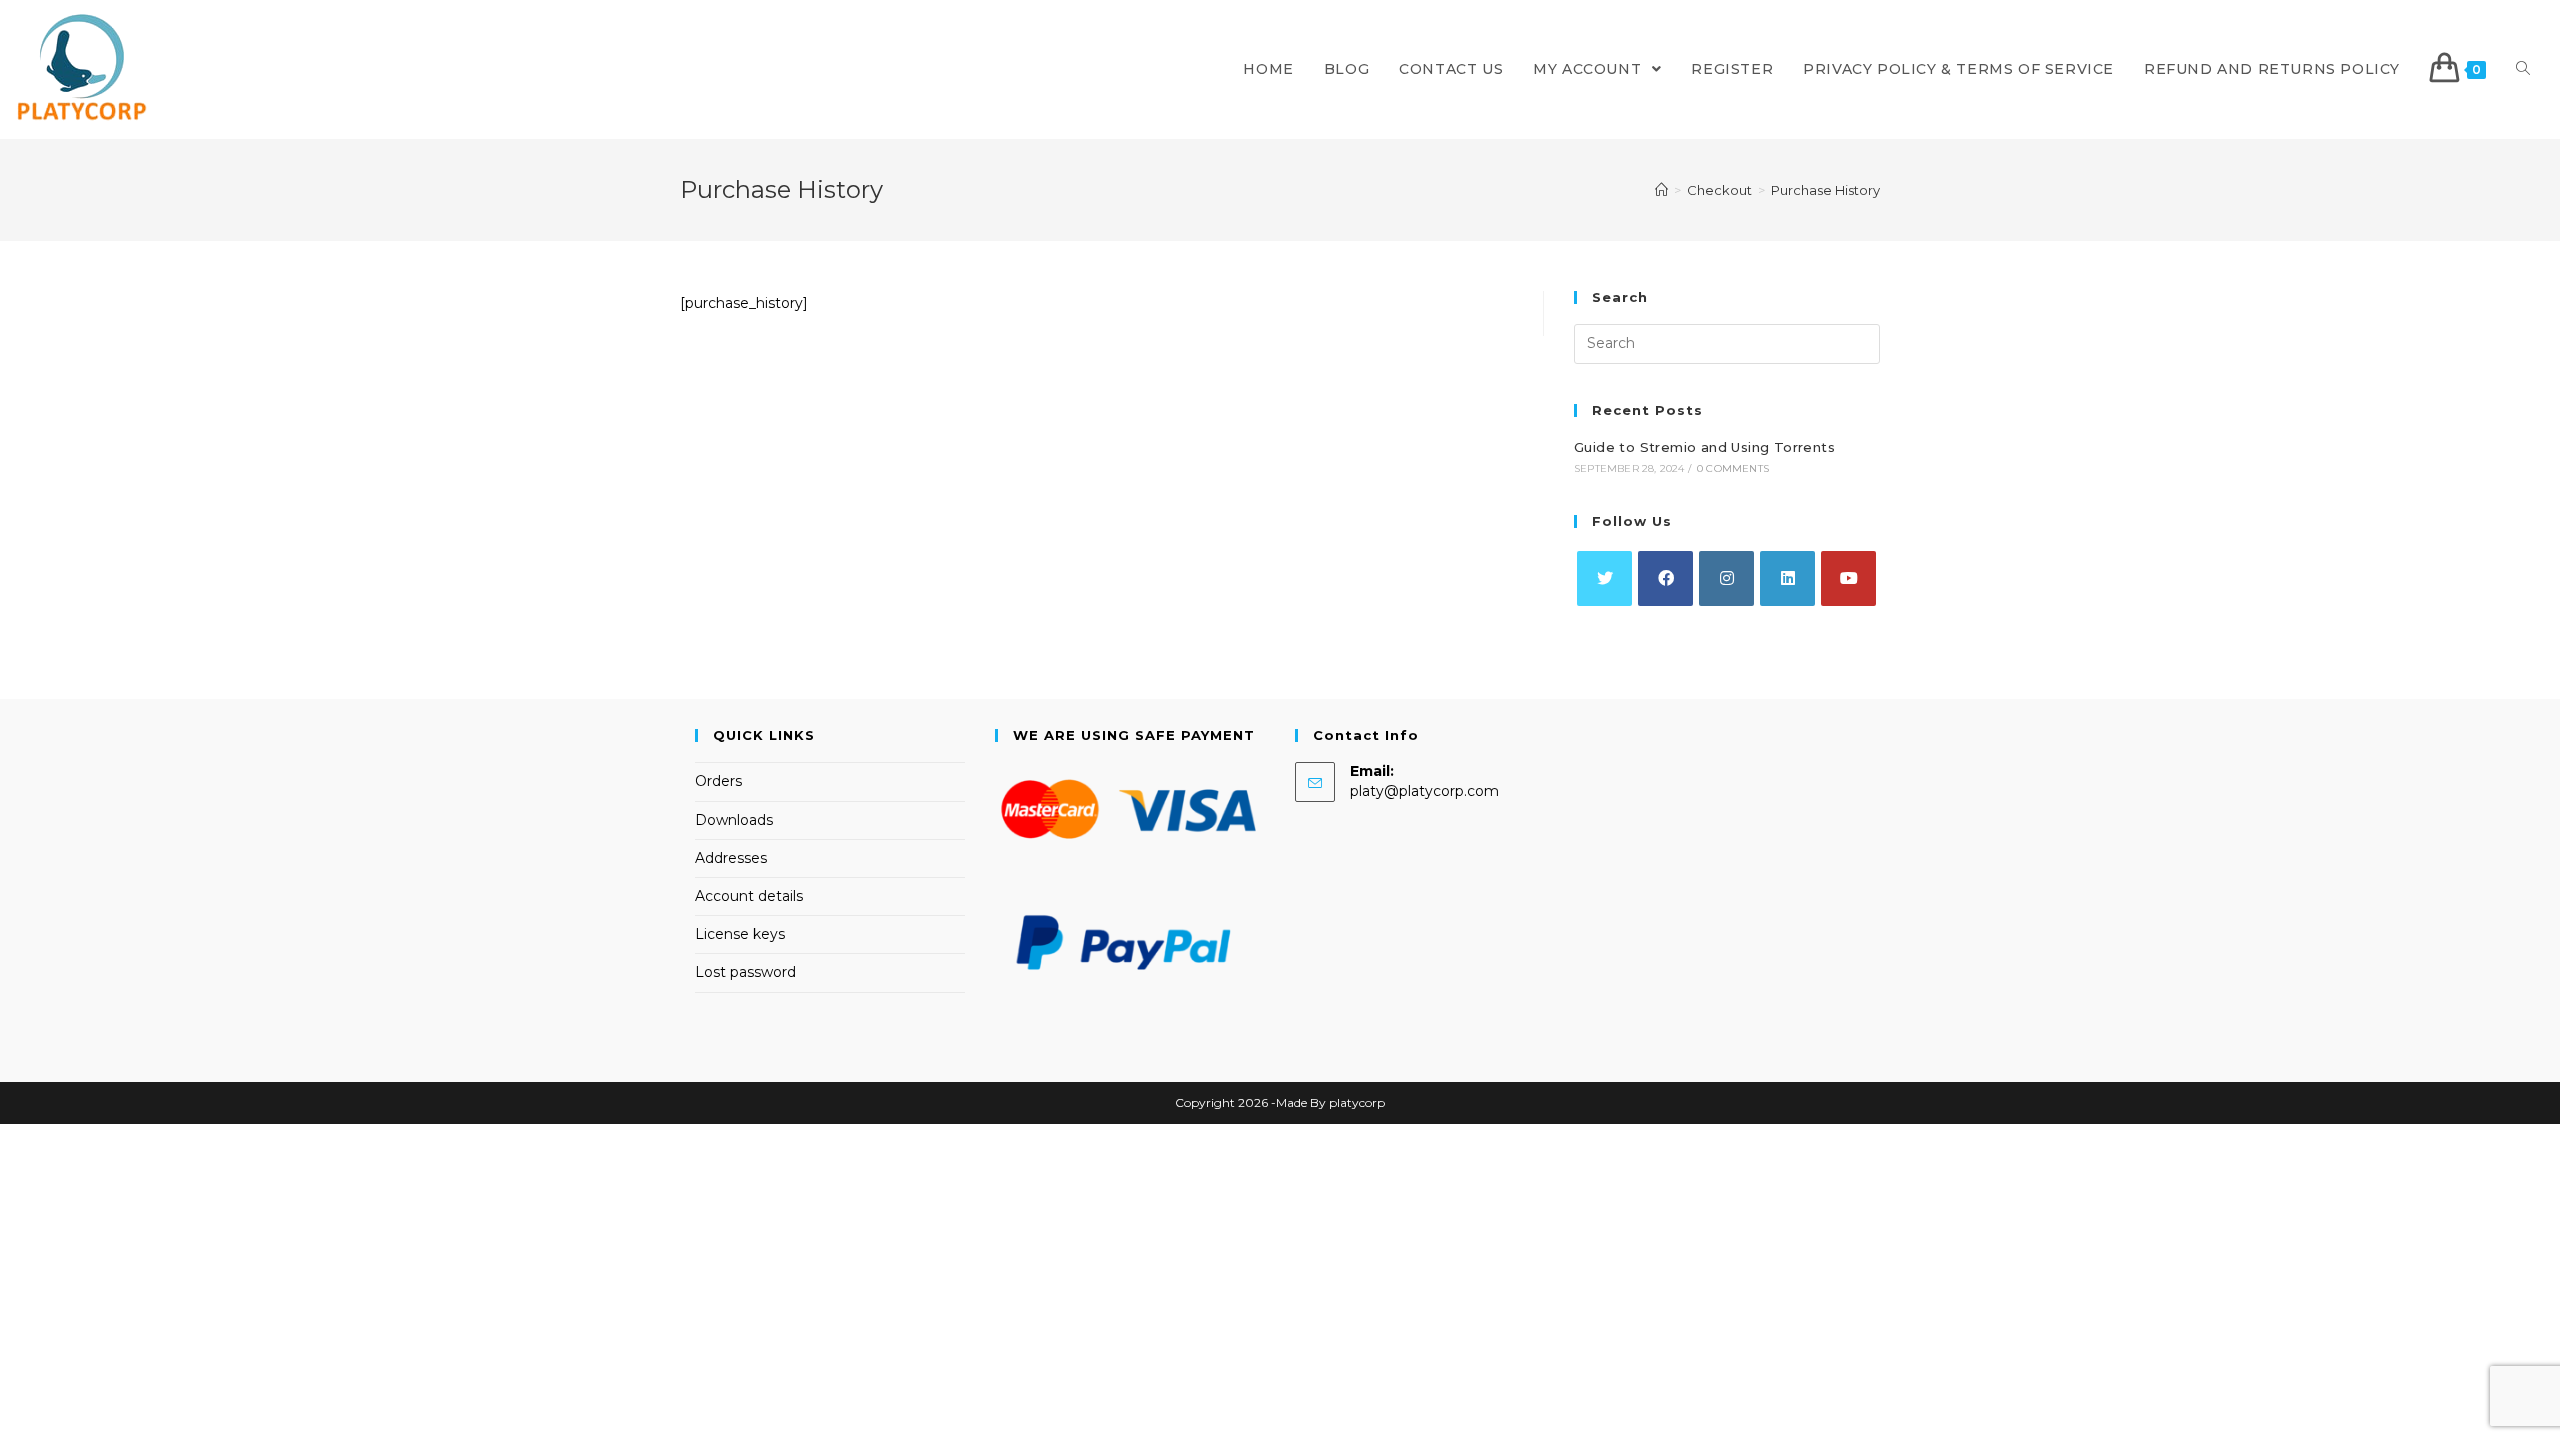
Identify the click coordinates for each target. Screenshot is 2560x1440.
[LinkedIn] (1787, 578)
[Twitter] (1604, 578)
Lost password (745, 972)
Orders (718, 781)
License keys (740, 934)
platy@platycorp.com (1424, 791)
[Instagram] (1726, 578)
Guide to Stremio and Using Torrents (1704, 447)
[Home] (1661, 190)
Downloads (734, 820)
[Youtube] (1848, 578)
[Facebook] (1665, 578)
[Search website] (2523, 69)
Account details (749, 896)
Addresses (731, 858)
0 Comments (1733, 468)
